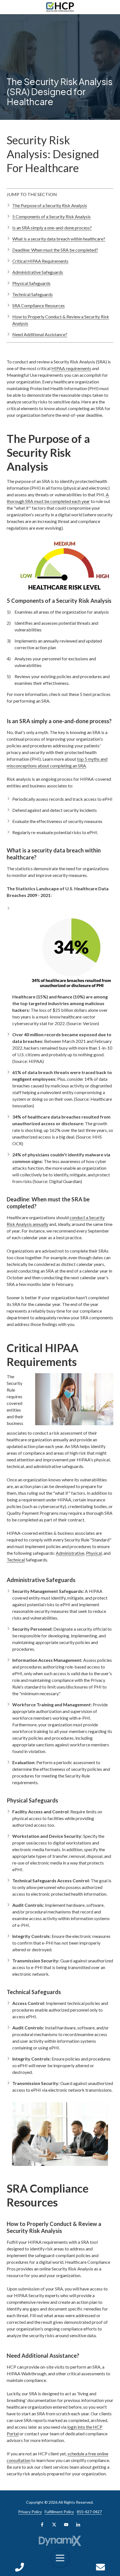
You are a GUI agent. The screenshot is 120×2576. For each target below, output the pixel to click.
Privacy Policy (30, 2512)
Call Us (20, 2567)
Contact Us (101, 2567)
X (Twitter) (54, 2525)
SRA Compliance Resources (39, 305)
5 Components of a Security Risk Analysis (51, 216)
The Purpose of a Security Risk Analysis (50, 205)
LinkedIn (78, 2525)
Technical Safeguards (33, 294)
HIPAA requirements (71, 368)
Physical (94, 1553)
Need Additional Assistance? (40, 334)
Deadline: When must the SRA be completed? (55, 250)
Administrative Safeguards (38, 272)
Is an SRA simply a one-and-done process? (52, 228)
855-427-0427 (89, 2512)
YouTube (66, 2525)
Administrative (70, 1553)
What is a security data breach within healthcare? (59, 239)
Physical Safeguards (31, 283)
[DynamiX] (60, 2541)
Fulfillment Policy (59, 2512)
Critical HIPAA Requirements (40, 261)
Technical (16, 1560)
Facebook (42, 2525)
